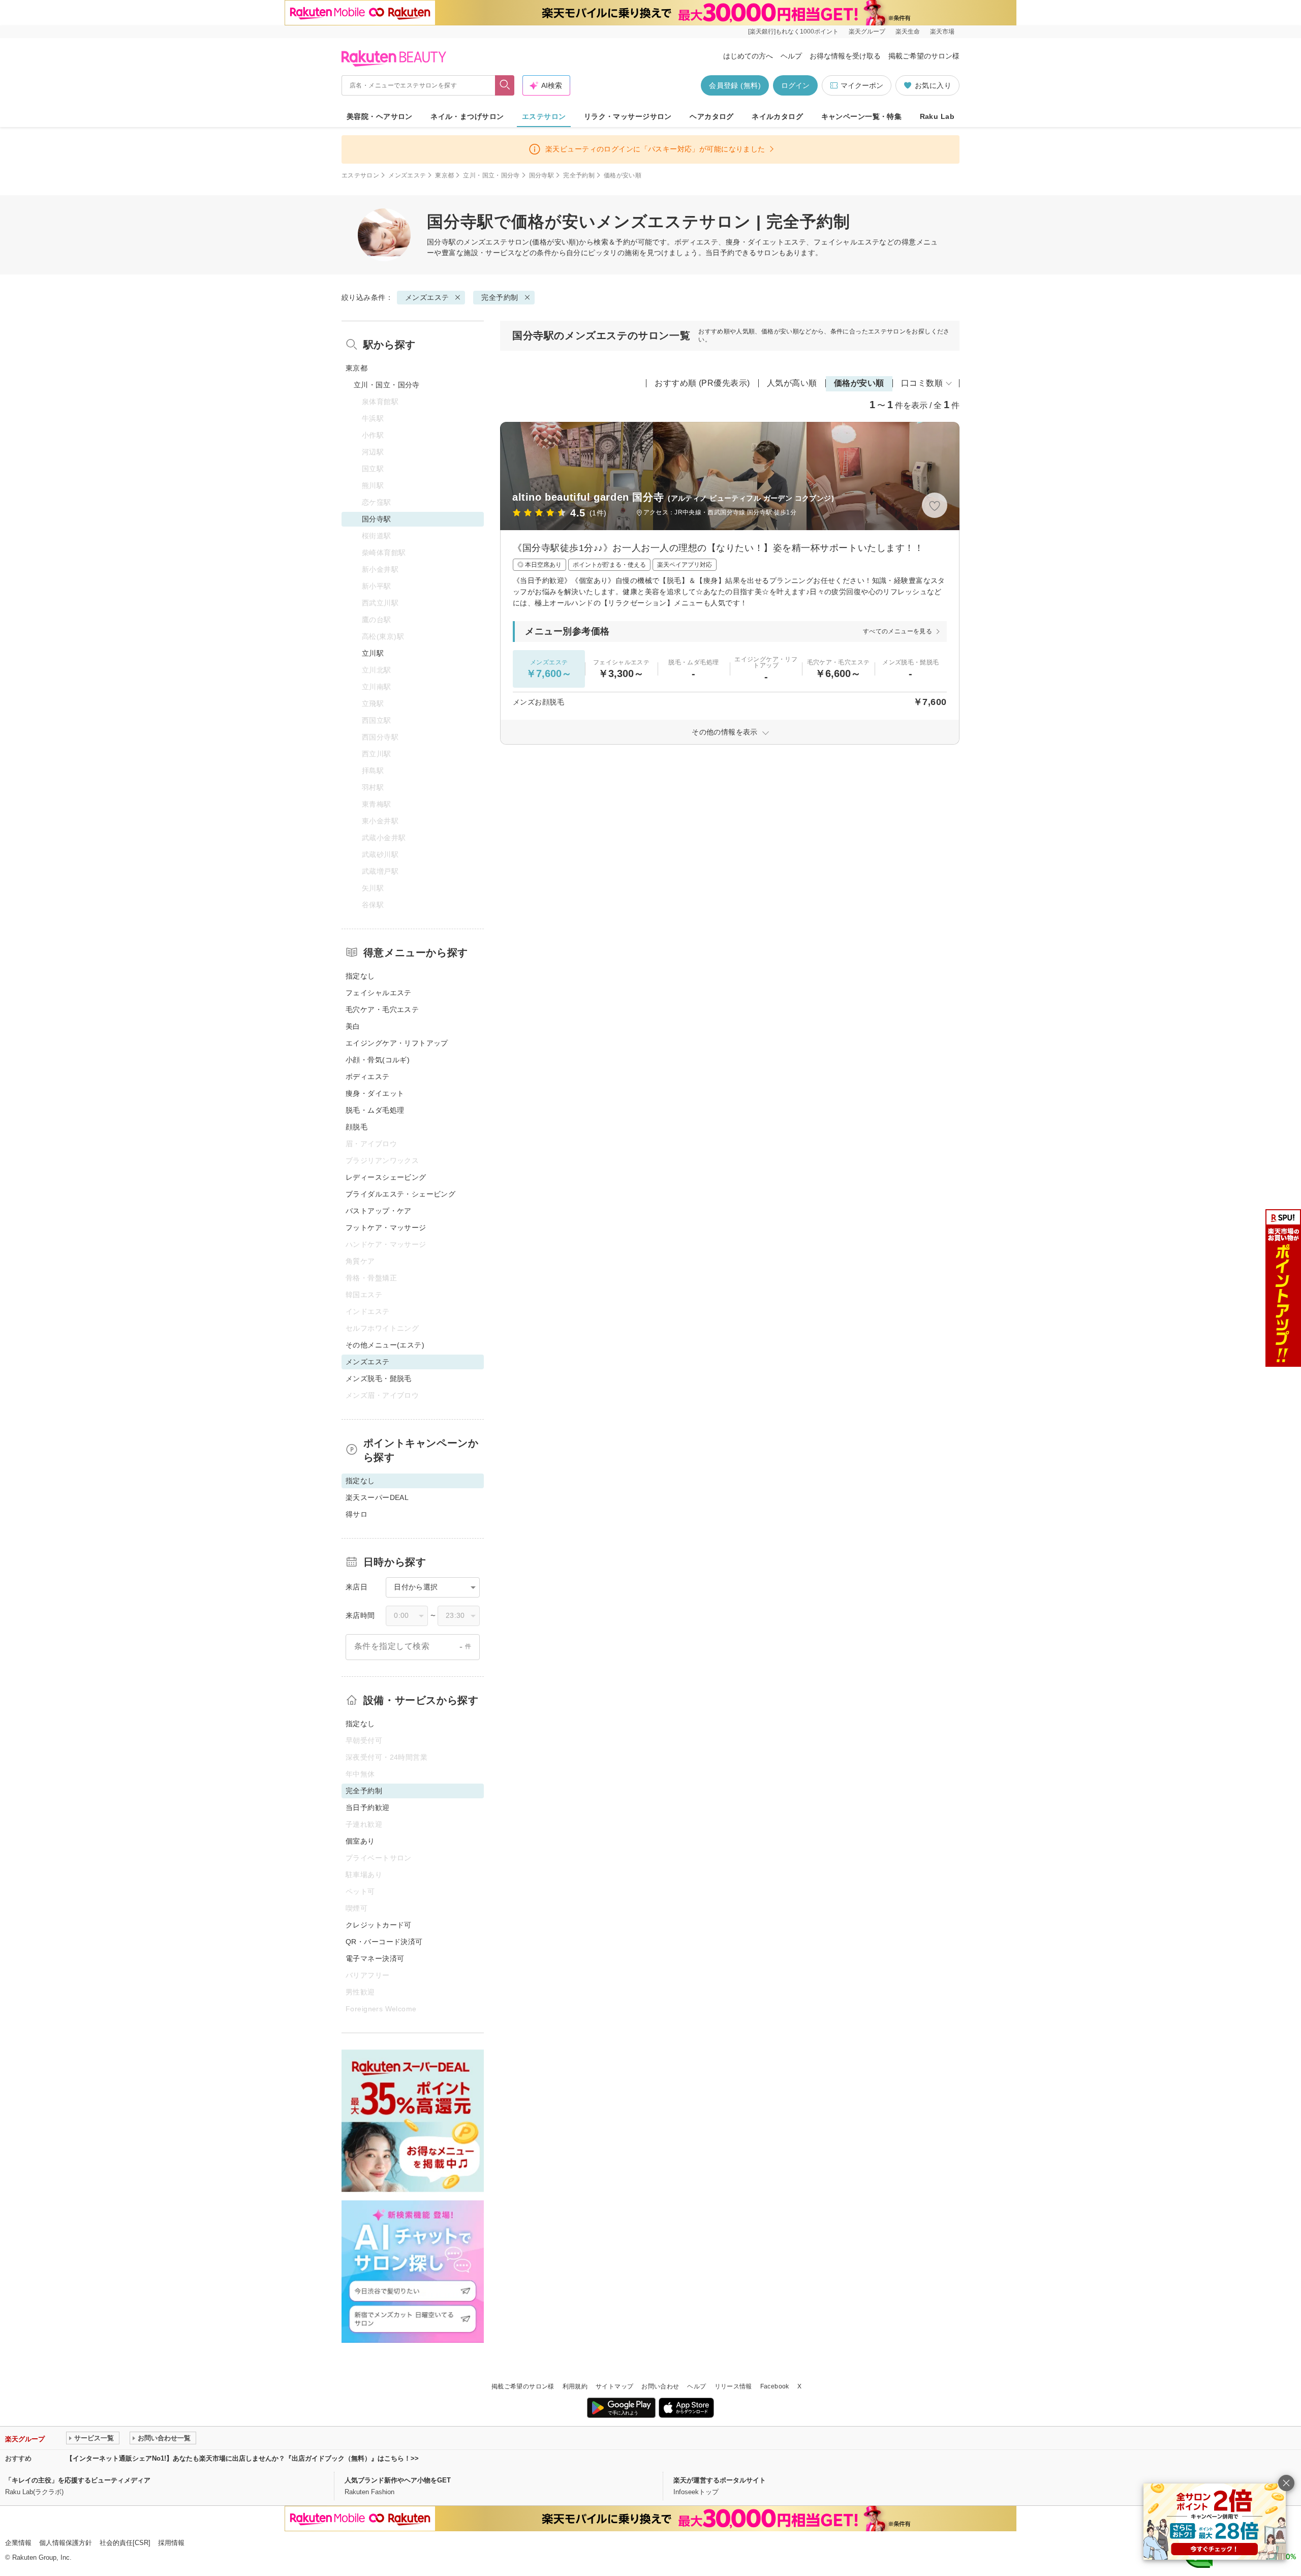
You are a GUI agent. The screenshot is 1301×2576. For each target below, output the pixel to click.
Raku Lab (937, 116)
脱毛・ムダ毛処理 (375, 1110)
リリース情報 (733, 2386)
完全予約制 (579, 175)
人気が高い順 (792, 383)
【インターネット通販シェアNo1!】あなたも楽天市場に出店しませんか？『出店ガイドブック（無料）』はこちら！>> (242, 2458)
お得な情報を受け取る (845, 56)
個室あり (360, 1841)
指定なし (360, 976)
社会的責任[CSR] (125, 2543)
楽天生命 (908, 32)
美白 (353, 1026)
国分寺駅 (541, 175)
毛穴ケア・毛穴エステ (382, 1009)
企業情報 (18, 2543)
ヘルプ (791, 56)
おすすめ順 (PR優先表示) (702, 383)
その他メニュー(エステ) (385, 1345)
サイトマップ (614, 2386)
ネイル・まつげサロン (467, 116)
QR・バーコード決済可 (384, 1942)
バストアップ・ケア (379, 1211)
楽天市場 (942, 32)
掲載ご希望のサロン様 (924, 56)
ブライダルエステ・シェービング (400, 1194)
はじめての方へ (748, 56)
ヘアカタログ (712, 116)
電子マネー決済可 (375, 1958)
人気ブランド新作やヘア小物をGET (398, 2480)
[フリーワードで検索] (505, 85)
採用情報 (171, 2543)
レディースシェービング (386, 1177)
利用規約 (575, 2386)
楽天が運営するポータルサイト (720, 2480)
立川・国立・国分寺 (491, 175)
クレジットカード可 (379, 1925)
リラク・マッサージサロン (628, 116)
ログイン (795, 85)
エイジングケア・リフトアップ (397, 1043)
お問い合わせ (660, 2386)
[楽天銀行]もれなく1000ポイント (793, 32)
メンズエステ (407, 175)
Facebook (775, 2386)
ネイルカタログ (777, 116)
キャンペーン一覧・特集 (862, 116)
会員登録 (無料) (735, 85)
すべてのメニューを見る (897, 631)
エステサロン (544, 116)
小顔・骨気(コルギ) (378, 1060)
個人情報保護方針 (66, 2543)
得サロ (357, 1514)
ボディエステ (368, 1077)
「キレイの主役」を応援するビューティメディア (78, 2480)
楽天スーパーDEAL (377, 1497)
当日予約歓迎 (368, 1807)
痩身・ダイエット (375, 1093)
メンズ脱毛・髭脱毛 (379, 1378)
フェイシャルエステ (379, 993)
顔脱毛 (357, 1127)
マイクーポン (862, 85)
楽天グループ (867, 32)
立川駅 (373, 653)
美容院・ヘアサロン (380, 116)
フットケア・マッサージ (386, 1228)
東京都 (444, 175)
